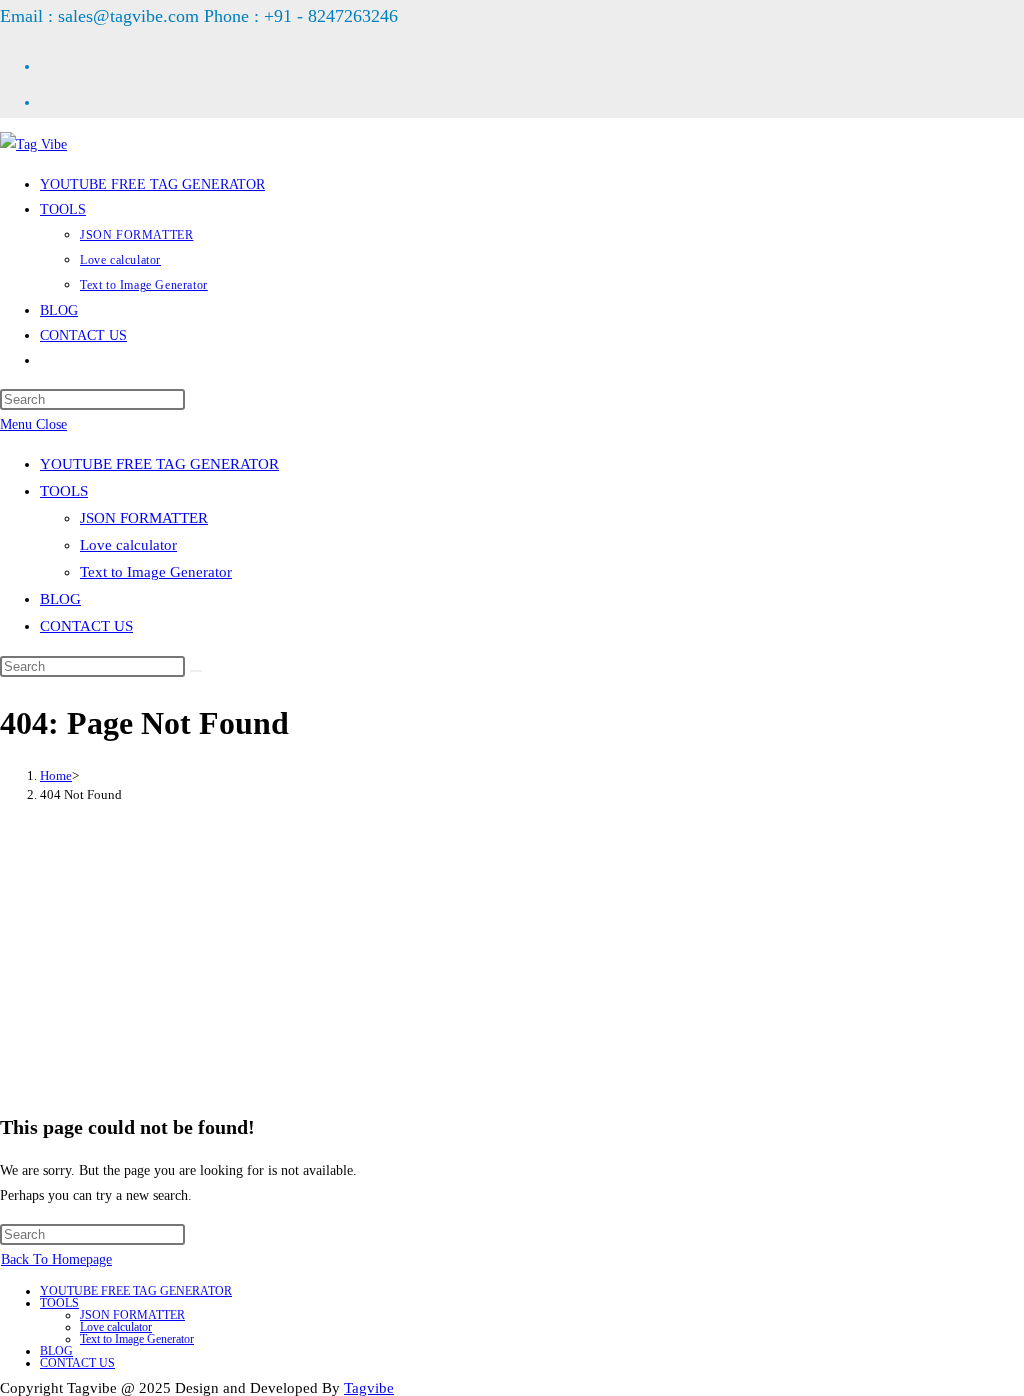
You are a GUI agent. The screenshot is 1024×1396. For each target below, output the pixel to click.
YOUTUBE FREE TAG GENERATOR (159, 464)
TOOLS (64, 491)
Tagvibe (369, 1388)
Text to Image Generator (156, 572)
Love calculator (128, 545)
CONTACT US (86, 626)
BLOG (60, 599)
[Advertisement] (512, 957)
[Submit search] (196, 671)
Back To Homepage (56, 1259)
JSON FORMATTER (144, 518)
